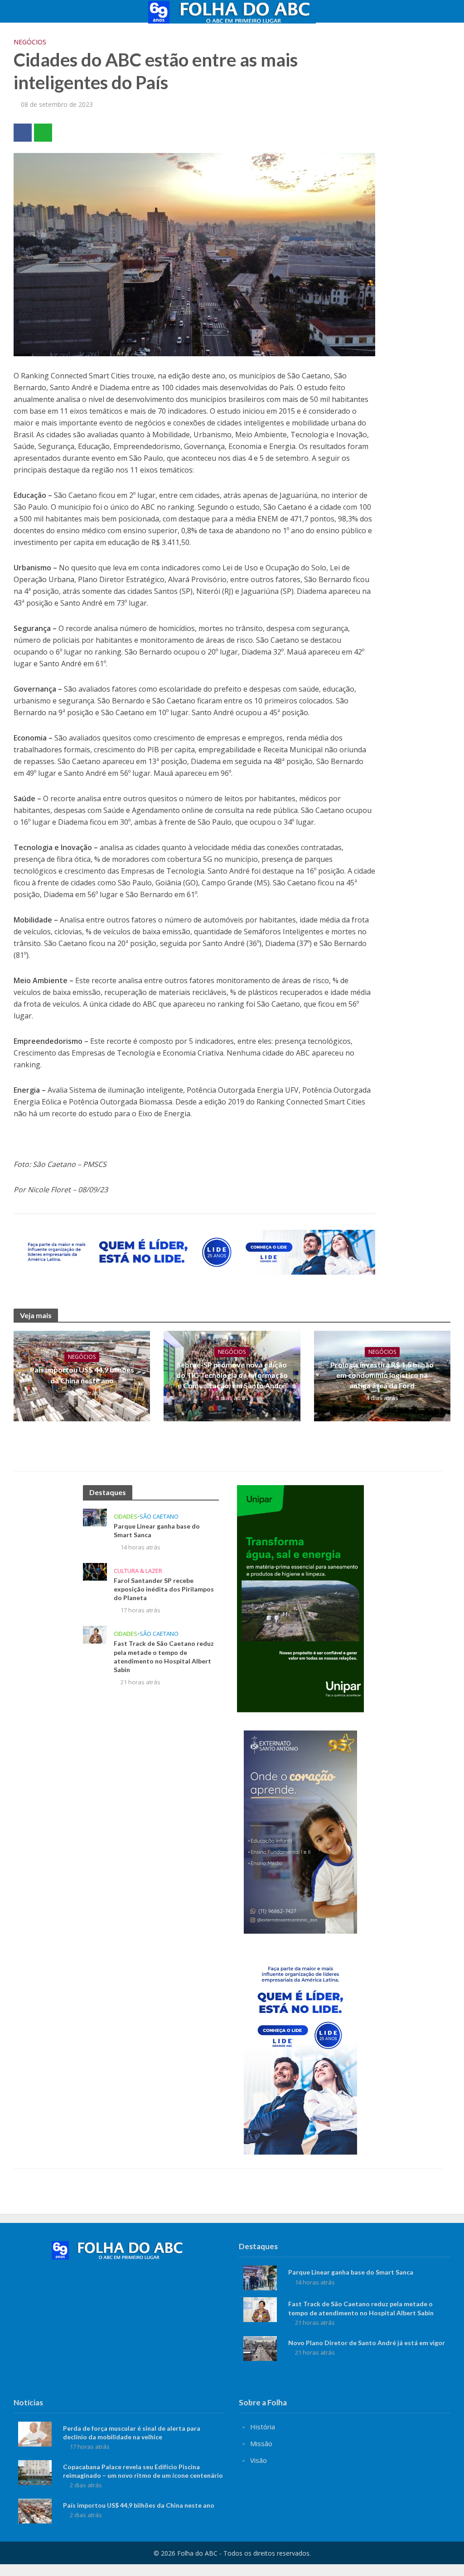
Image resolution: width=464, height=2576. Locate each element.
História (263, 2427)
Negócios (30, 42)
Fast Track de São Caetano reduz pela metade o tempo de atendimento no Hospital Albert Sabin (164, 1656)
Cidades (126, 1517)
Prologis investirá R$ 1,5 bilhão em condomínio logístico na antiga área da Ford (382, 1375)
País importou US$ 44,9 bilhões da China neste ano (82, 1375)
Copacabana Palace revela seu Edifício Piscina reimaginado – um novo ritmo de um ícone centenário (143, 2471)
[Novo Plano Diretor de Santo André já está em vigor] (260, 2347)
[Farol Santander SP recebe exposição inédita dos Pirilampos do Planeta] (95, 1571)
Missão (261, 2443)
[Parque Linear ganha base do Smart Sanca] (95, 1517)
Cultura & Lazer (138, 1571)
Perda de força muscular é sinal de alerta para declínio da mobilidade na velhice (132, 2433)
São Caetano (159, 1517)
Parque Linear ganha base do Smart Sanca (157, 1530)
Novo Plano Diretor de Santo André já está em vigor (367, 2343)
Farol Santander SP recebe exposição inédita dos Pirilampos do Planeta (164, 1589)
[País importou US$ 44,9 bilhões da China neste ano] (35, 2510)
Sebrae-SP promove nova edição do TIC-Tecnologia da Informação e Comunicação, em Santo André (232, 1375)
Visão (259, 2460)
